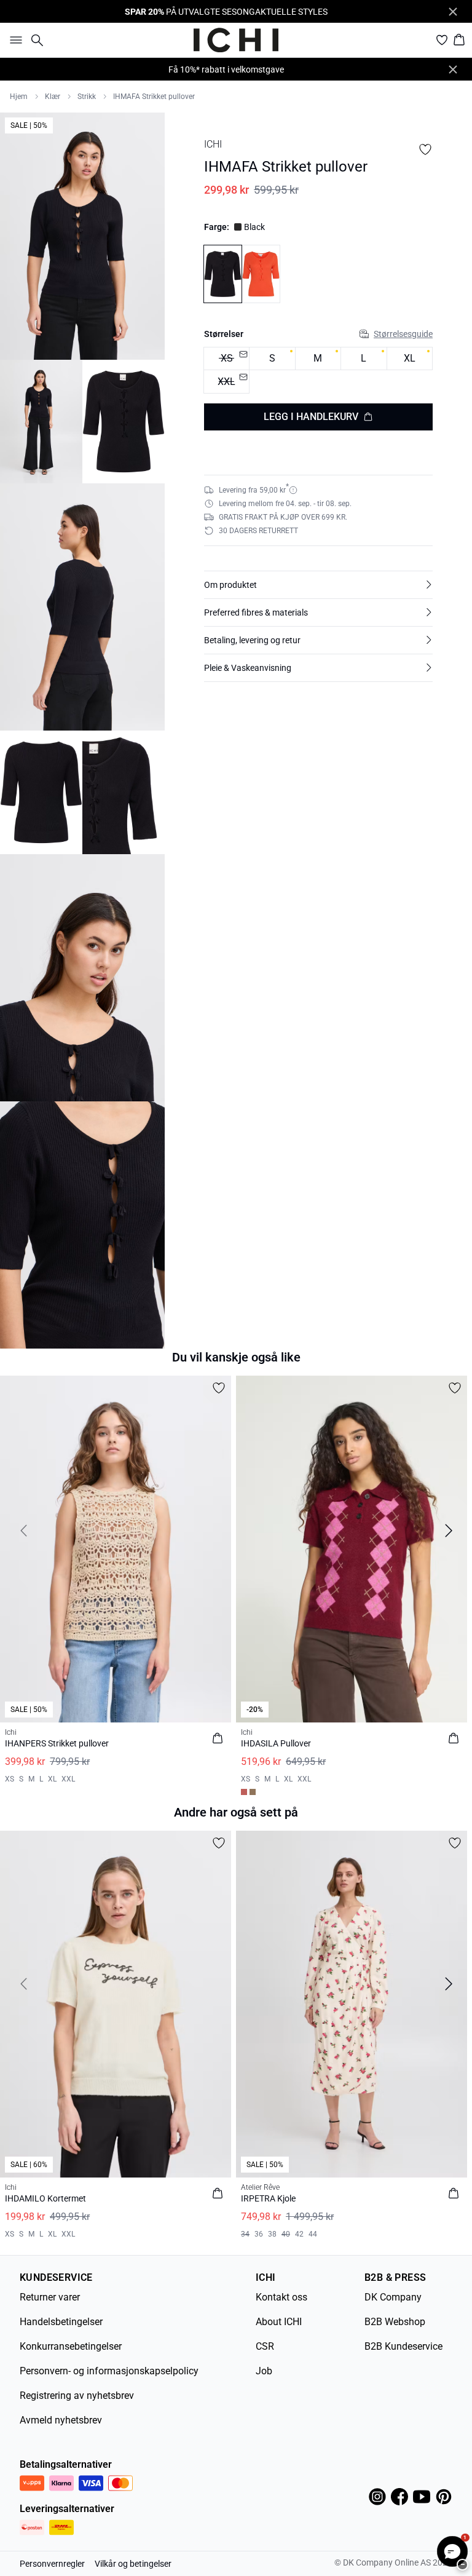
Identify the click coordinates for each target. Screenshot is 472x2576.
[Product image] (41, 422)
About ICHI (279, 2322)
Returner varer (50, 2297)
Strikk (87, 97)
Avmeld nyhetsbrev (61, 2420)
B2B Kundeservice (403, 2346)
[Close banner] (453, 12)
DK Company (393, 2297)
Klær (53, 97)
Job (264, 2371)
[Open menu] (14, 40)
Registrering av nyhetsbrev (77, 2396)
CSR (265, 2346)
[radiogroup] (318, 371)
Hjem (19, 97)
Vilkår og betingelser (133, 2564)
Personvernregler (52, 2564)
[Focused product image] (82, 236)
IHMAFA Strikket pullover (154, 97)
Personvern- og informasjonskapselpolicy (109, 2371)
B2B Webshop (395, 2322)
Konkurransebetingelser (71, 2346)
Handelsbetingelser (61, 2322)
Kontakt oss (281, 2297)
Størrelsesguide (403, 334)
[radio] (272, 359)
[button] (318, 585)
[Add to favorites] (425, 149)
